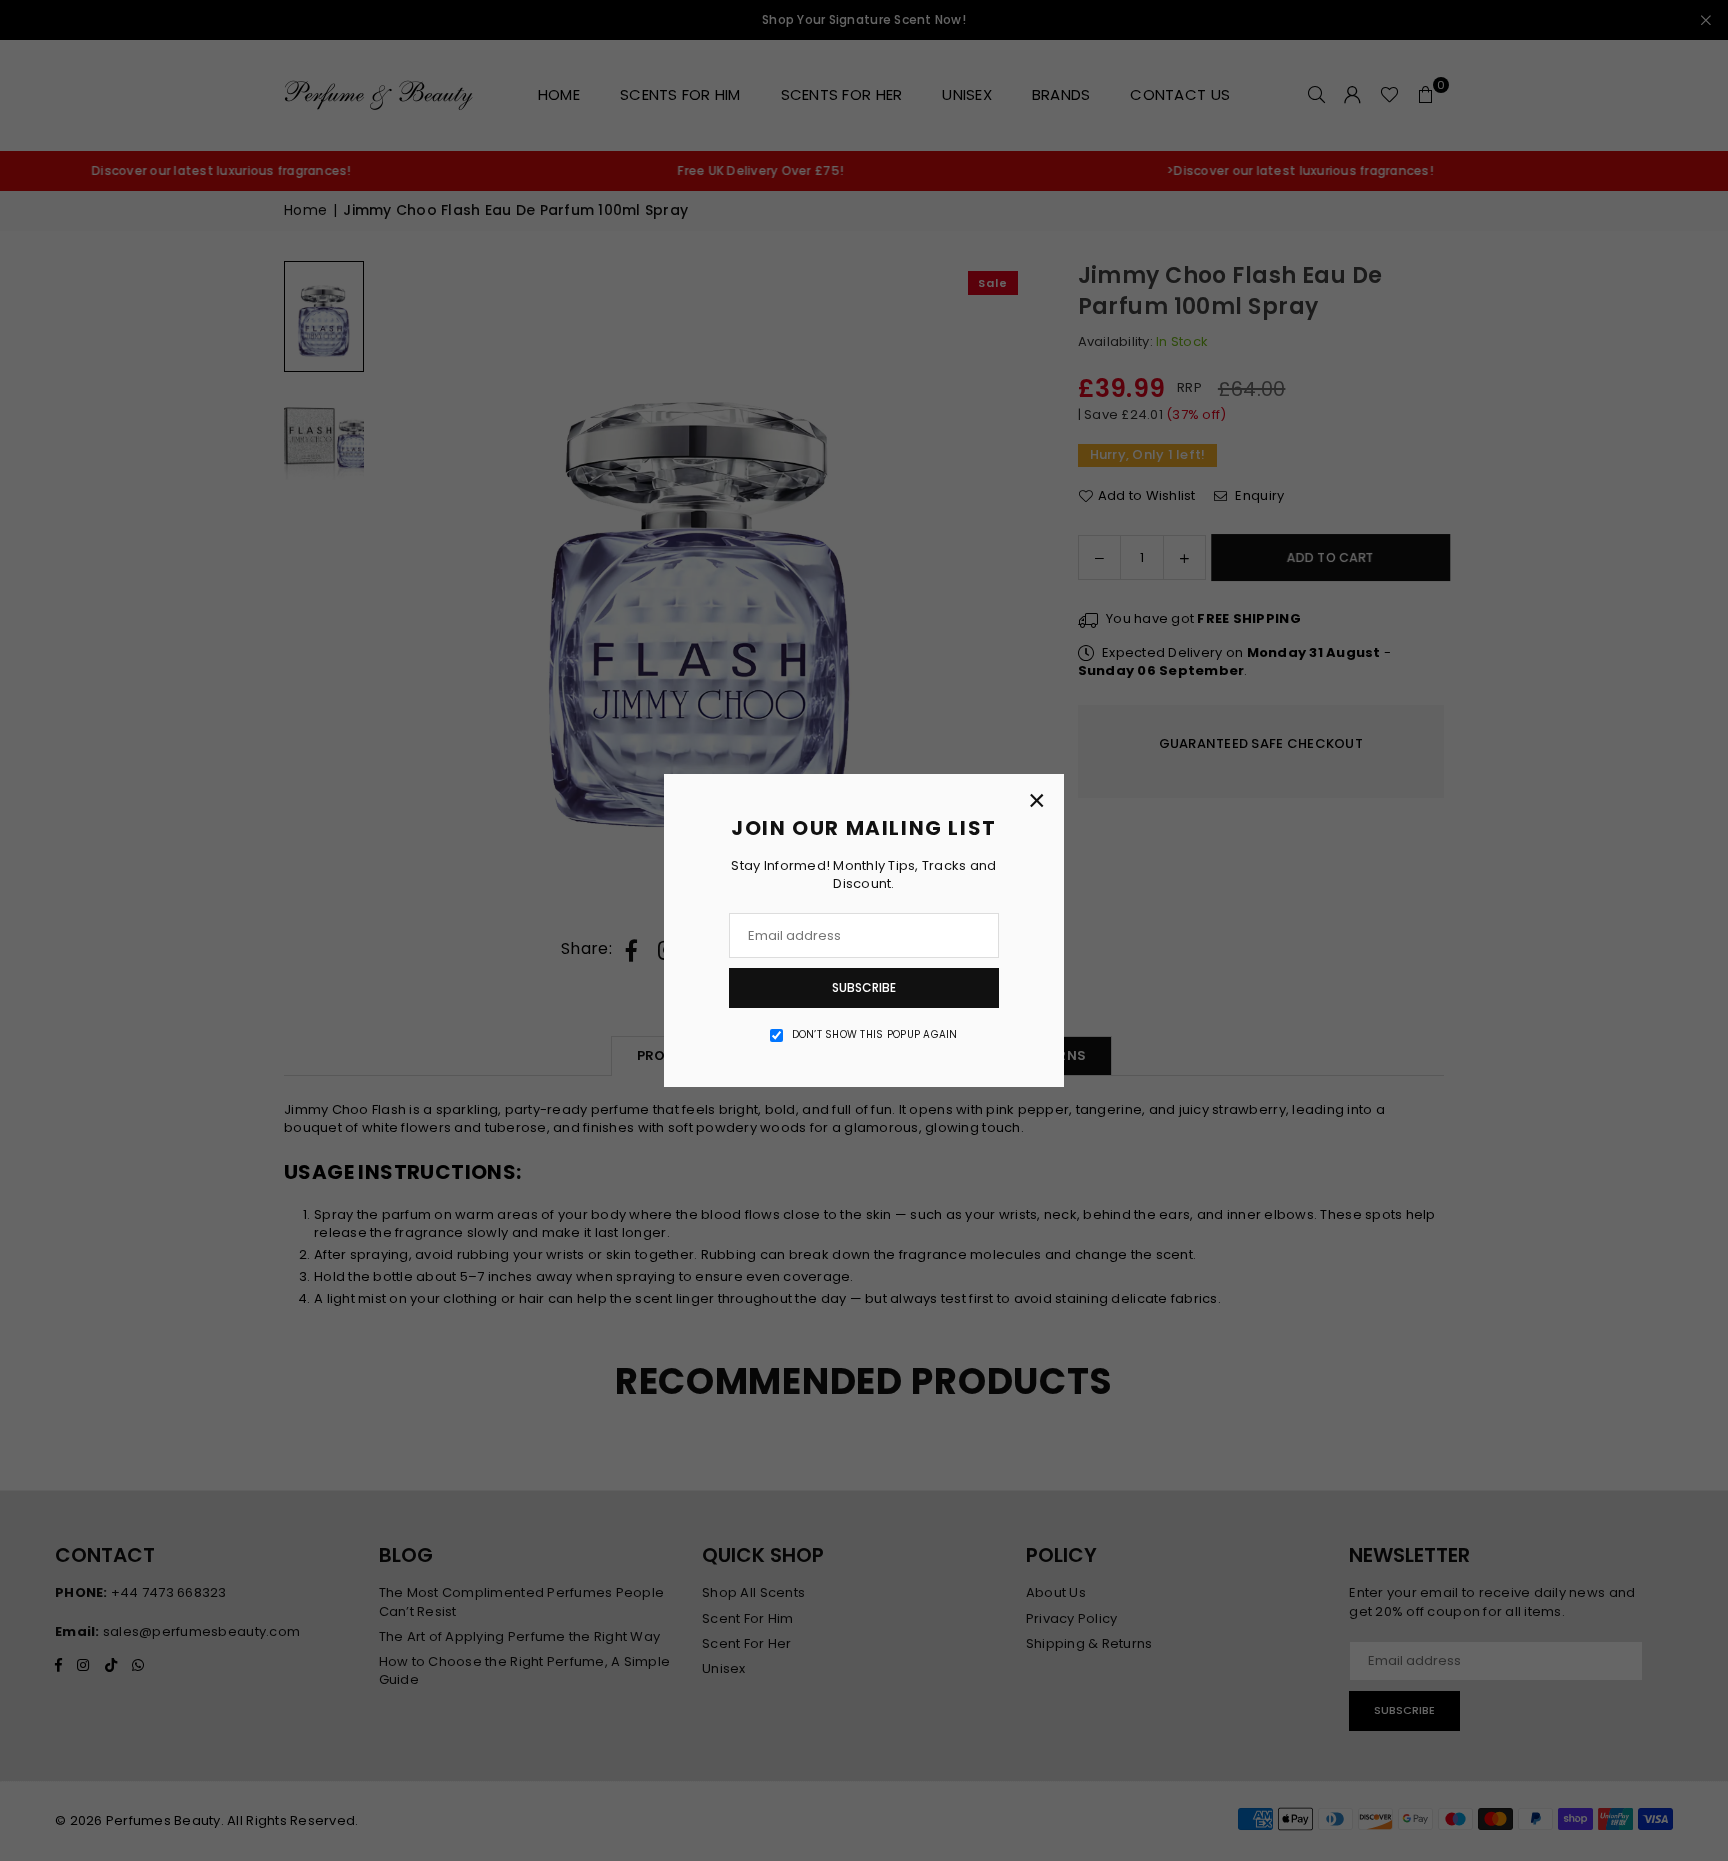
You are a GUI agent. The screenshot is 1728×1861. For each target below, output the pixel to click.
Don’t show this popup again (875, 1035)
